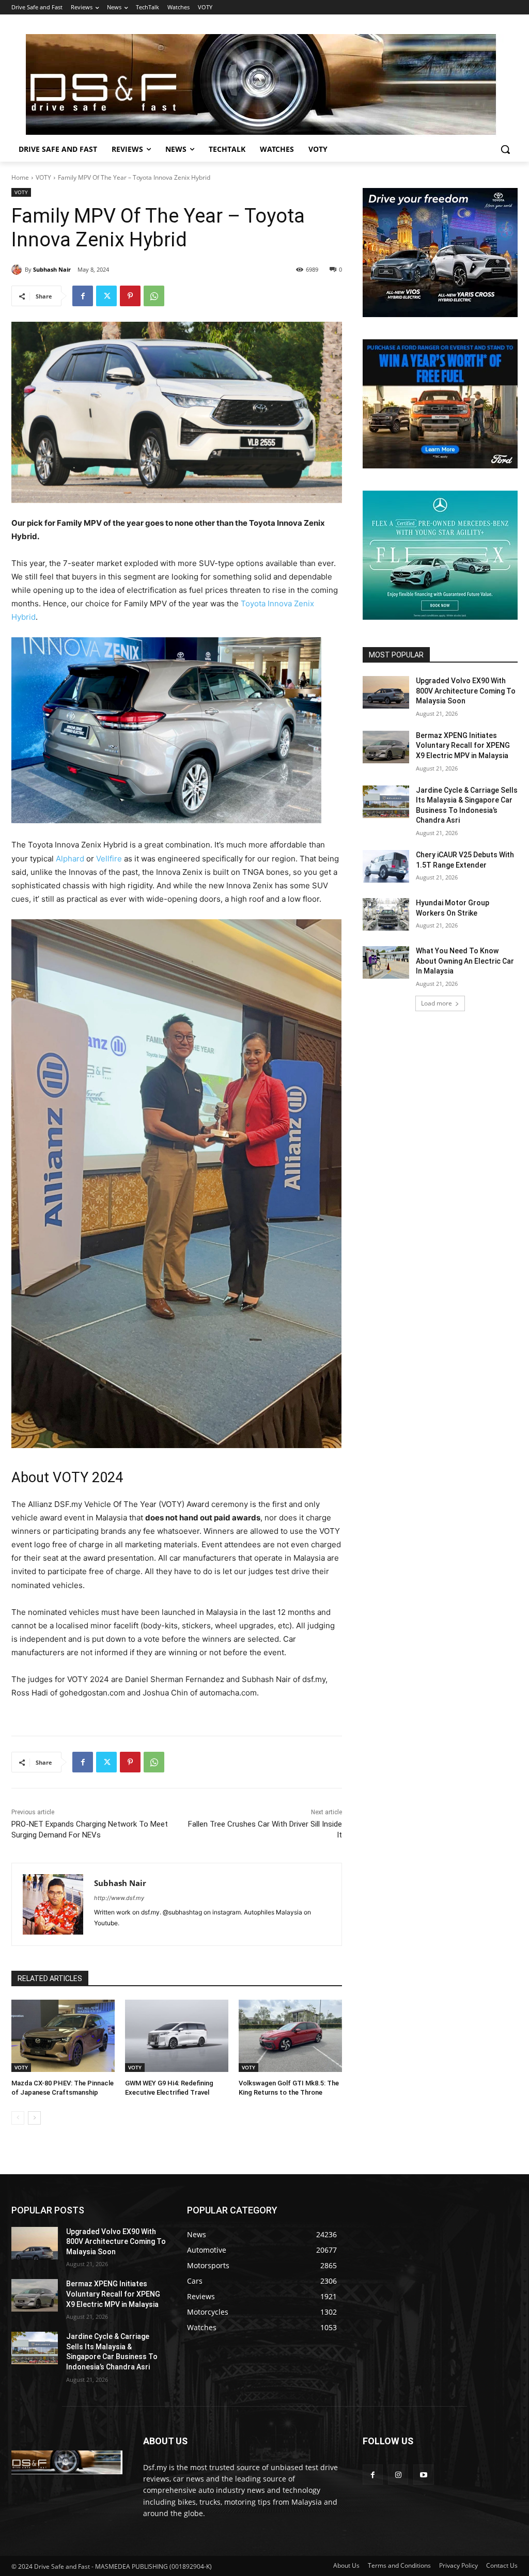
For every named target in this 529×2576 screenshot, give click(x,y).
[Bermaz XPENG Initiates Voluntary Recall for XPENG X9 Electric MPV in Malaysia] (386, 747)
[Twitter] (106, 296)
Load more (437, 1003)
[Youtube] (423, 2475)
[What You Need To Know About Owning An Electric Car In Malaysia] (386, 962)
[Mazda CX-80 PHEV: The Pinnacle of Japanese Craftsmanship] (63, 2036)
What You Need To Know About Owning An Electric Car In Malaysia (465, 961)
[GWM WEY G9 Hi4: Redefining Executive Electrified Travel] (177, 2036)
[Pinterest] (130, 296)
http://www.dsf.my (119, 1898)
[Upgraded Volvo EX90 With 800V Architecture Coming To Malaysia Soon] (386, 692)
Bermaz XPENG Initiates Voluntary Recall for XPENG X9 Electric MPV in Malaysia (463, 745)
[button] (505, 149)
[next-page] (34, 2118)
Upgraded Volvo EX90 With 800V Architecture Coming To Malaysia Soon (466, 691)
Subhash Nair (52, 269)
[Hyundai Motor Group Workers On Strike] (386, 914)
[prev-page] (18, 2118)
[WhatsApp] (154, 296)
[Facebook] (83, 296)
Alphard (70, 859)
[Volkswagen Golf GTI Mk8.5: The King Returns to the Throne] (290, 2036)
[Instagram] (398, 2475)
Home (20, 177)
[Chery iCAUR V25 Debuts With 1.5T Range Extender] (386, 866)
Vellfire (109, 859)
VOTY (43, 177)
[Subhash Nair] (18, 270)
